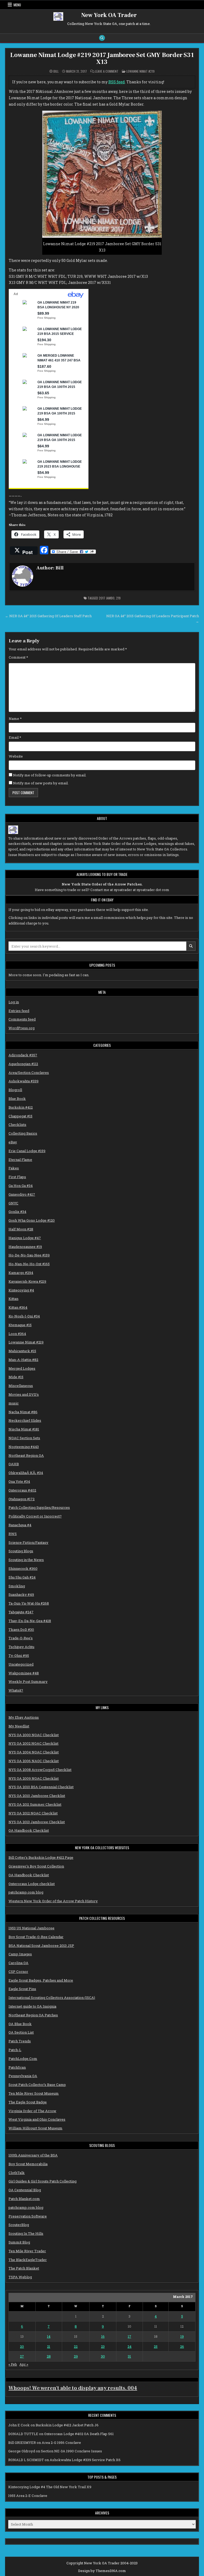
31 (129, 2356)
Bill (56, 71)
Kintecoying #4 (21, 1290)
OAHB (14, 1464)
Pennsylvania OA (23, 2076)
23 (103, 2346)
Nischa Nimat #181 (24, 1429)
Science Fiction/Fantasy (28, 1542)
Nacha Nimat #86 (23, 1412)
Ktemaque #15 (20, 1325)
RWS (13, 1534)
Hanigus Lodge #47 (25, 1238)
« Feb (13, 2364)
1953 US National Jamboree (31, 1928)
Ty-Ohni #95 (19, 1656)
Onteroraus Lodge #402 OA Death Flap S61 (79, 2434)
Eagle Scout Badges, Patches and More (41, 1980)
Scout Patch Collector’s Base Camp (37, 2085)
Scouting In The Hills (26, 2233)
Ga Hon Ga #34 (21, 1186)
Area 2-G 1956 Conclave (61, 2443)
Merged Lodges (22, 1368)
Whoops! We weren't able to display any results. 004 (73, 2388)
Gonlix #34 (17, 1212)
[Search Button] (102, 38)
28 (49, 2356)
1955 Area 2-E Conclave (28, 2496)
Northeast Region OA (26, 1455)
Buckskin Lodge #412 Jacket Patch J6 (67, 2425)
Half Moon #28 (21, 1229)
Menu (17, 5)
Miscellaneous (21, 1386)
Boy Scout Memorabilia (28, 2164)
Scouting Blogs (21, 1551)
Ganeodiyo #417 (22, 1194)
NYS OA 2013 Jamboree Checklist (37, 1822)
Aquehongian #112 (23, 1064)
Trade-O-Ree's (21, 1638)
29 (76, 2356)
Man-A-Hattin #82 (23, 1360)
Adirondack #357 (23, 1055)
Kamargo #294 (21, 1273)
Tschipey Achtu (21, 1647)
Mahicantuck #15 (22, 1351)
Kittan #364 (18, 1307)
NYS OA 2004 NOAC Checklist (34, 1752)
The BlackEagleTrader (28, 2260)
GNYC (13, 1203)
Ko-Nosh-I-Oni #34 (24, 1316)
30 (103, 2356)
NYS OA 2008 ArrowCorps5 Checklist (40, 1770)
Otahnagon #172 (22, 1499)
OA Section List (21, 2032)
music (14, 1403)
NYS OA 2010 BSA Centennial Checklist (41, 1787)
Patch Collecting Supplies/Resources (39, 1507)
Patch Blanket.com (24, 2199)
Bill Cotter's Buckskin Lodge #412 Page (41, 1857)
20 (22, 2346)
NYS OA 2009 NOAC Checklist (34, 1778)
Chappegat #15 (20, 1116)
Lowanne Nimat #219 (141, 71)
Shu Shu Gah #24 (22, 1577)
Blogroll (15, 1090)
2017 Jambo (107, 598)
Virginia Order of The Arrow (32, 2111)
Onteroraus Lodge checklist (32, 1884)
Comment (18, 657)
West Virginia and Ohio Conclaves (37, 2119)
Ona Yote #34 (19, 1481)
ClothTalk (17, 2173)
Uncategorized (21, 1664)
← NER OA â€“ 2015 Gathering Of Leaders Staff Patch (48, 616)
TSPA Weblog (20, 2277)
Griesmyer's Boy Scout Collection (36, 1866)
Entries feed (19, 1011)
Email (15, 737)
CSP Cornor (18, 1972)
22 (76, 2346)
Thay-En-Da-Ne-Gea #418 (30, 1621)
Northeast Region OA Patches (33, 2015)
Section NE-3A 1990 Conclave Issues (71, 2451)
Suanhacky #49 (21, 1594)
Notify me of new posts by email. (41, 783)
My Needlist (19, 1726)
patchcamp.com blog (26, 1892)
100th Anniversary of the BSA (33, 2155)
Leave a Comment (107, 71)
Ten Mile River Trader (27, 2251)
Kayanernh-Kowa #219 (27, 1281)
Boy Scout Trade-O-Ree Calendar (36, 1937)
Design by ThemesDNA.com (102, 2571)
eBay (13, 1142)
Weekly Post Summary (28, 1682)
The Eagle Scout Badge (28, 2102)
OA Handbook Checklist (29, 1830)
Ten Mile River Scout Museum (34, 2093)
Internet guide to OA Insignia (32, 2006)
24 (129, 2346)
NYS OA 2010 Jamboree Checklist (37, 1796)
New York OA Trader (109, 15)
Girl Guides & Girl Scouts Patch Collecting (42, 2181)
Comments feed (22, 1019)
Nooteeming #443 (24, 1447)
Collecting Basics (23, 1133)
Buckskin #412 (21, 1107)
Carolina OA (18, 1963)
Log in (14, 1002)
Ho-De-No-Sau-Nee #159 (29, 1255)
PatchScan (17, 2067)
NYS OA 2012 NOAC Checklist (33, 1813)
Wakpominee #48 (24, 1673)
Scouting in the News (26, 1560)
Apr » (24, 2364)
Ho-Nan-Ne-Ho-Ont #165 (29, 1264)
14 (49, 2336)
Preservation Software (28, 2216)
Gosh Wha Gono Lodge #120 (32, 1220)
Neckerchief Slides (25, 1420)
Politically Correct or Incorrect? (35, 1516)
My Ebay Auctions (24, 1717)
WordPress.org (22, 1028)
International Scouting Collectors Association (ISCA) (52, 1998)
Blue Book (17, 1099)
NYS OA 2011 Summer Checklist (35, 1804)
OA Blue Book (20, 2024)
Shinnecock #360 (23, 1568)
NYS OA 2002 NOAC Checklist (33, 1743)
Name (15, 719)
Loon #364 (17, 1334)
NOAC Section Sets (24, 1438)
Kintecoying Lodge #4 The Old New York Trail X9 (50, 2487)
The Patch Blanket (24, 2268)
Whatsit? (16, 1690)
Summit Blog (19, 2242)
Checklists (17, 1125)
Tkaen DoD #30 (21, 1630)
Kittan (13, 1299)
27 (22, 2356)
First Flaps (17, 1177)
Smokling (17, 1586)
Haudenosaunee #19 (25, 1247)
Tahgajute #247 (21, 1612)
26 (182, 2346)
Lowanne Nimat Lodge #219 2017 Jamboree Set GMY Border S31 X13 (102, 59)
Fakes (14, 1168)
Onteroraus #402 (22, 1490)
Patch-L (15, 2050)
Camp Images (20, 1954)
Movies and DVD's (24, 1394)
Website (16, 756)
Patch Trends (20, 2041)
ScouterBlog (19, 2225)
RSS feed (117, 82)
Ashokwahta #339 (24, 1081)
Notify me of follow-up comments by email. (50, 775)
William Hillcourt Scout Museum (35, 2128)
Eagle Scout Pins (22, 1989)
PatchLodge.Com (23, 2059)
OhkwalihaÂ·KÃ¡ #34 (26, 1473)
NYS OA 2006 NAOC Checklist (34, 1761)
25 (156, 2346)
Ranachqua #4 (20, 1525)
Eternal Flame (20, 1160)
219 (118, 598)
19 (182, 2336)
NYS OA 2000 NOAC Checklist (34, 1735)
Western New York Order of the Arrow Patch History (53, 1901)
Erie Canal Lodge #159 (27, 1151)
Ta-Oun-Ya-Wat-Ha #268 (29, 1603)
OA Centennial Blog (25, 2190)
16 (103, 2336)
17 (129, 2336)
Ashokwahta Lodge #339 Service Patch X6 (85, 2460)
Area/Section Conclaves (29, 1073)
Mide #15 (16, 1377)
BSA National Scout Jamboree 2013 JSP (41, 1946)
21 (49, 2346)
